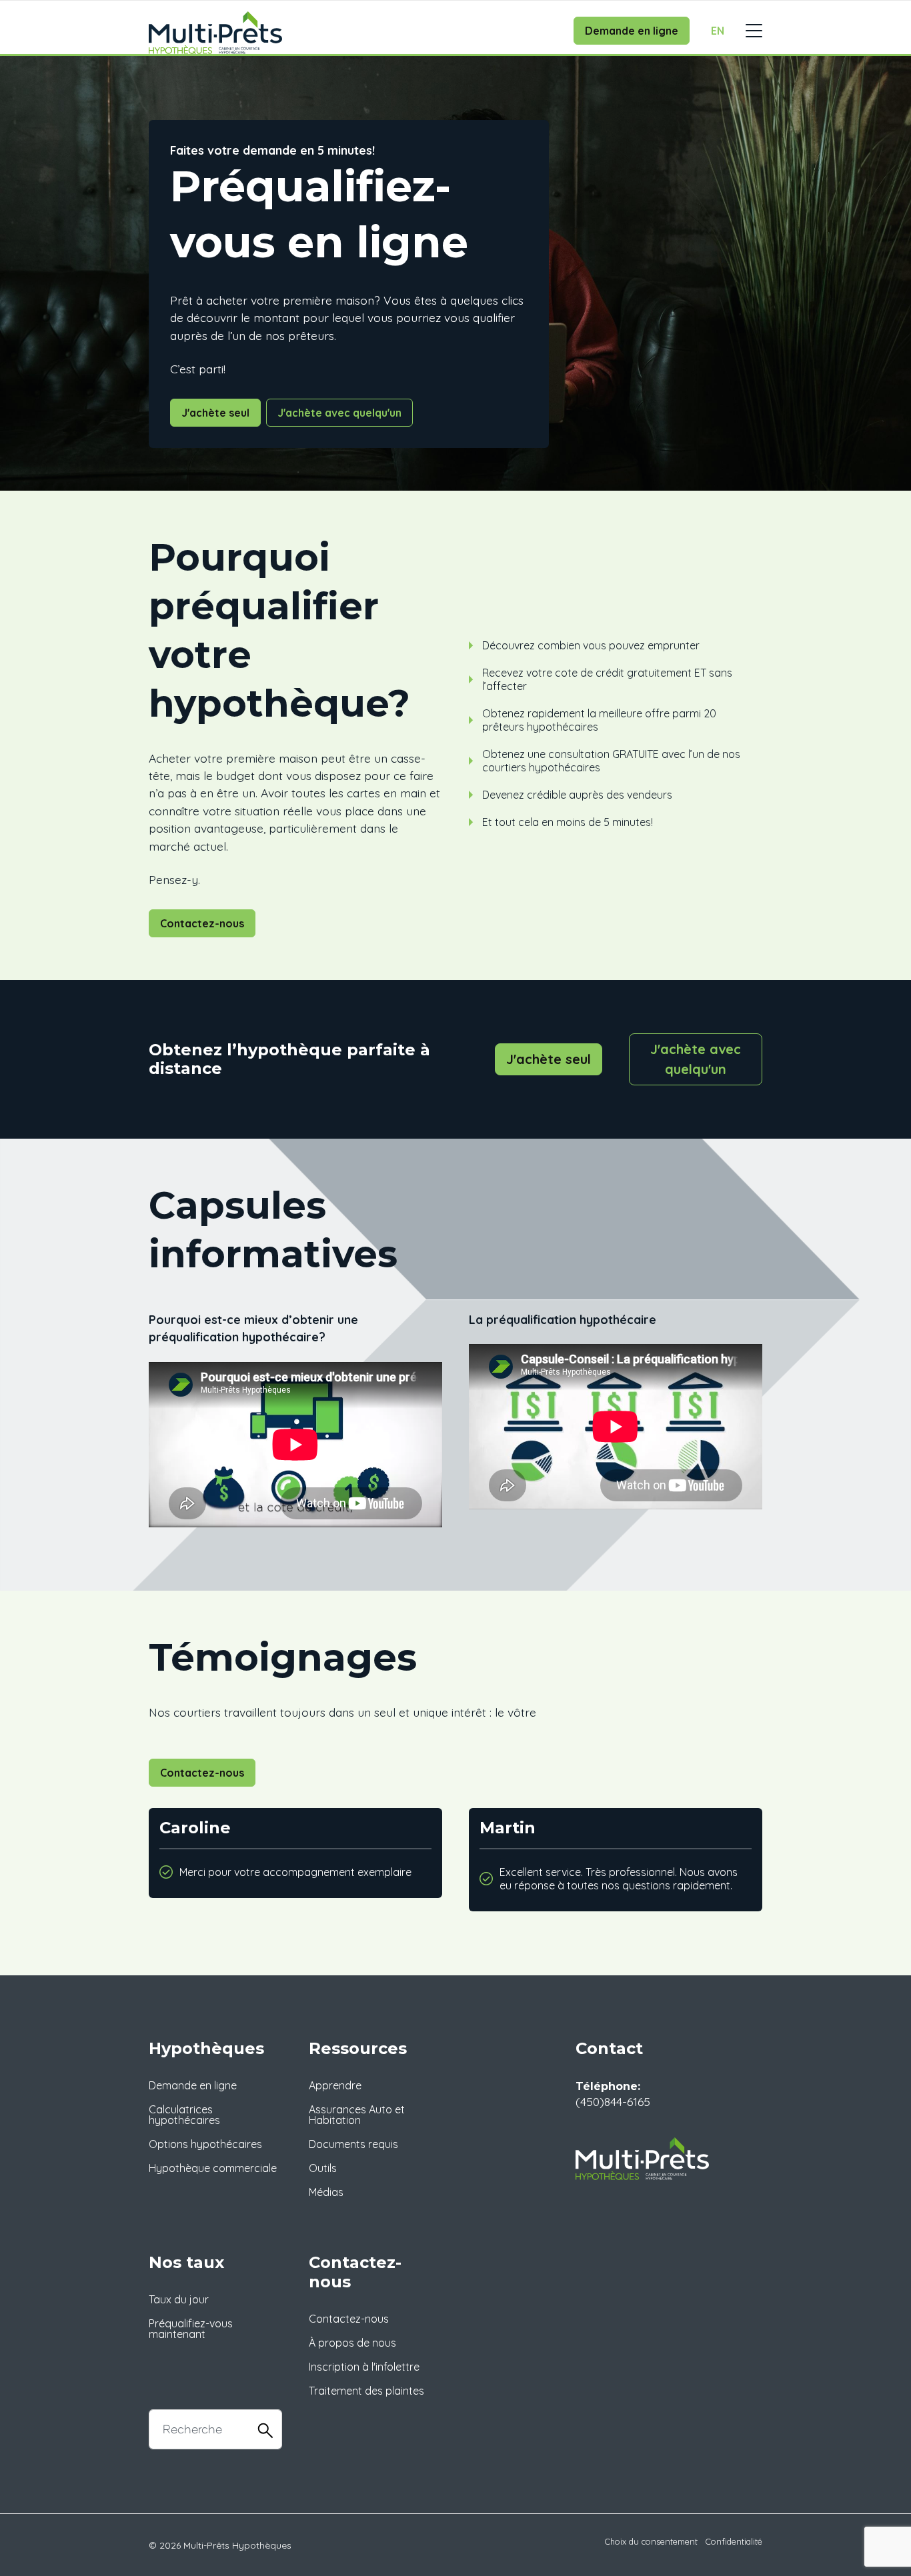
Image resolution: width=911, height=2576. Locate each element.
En (718, 31)
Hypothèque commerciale (213, 2168)
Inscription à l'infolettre (364, 2367)
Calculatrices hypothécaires (184, 2115)
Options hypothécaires (205, 2144)
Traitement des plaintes (366, 2391)
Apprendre (335, 2085)
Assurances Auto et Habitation (357, 2115)
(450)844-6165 (613, 2101)
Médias (326, 2192)
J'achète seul (215, 413)
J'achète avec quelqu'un (339, 413)
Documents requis (353, 2144)
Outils (323, 2168)
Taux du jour (179, 2299)
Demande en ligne (632, 31)
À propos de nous (352, 2343)
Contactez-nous (202, 923)
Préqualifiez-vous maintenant (191, 2329)
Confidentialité (734, 2541)
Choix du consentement (651, 2541)
